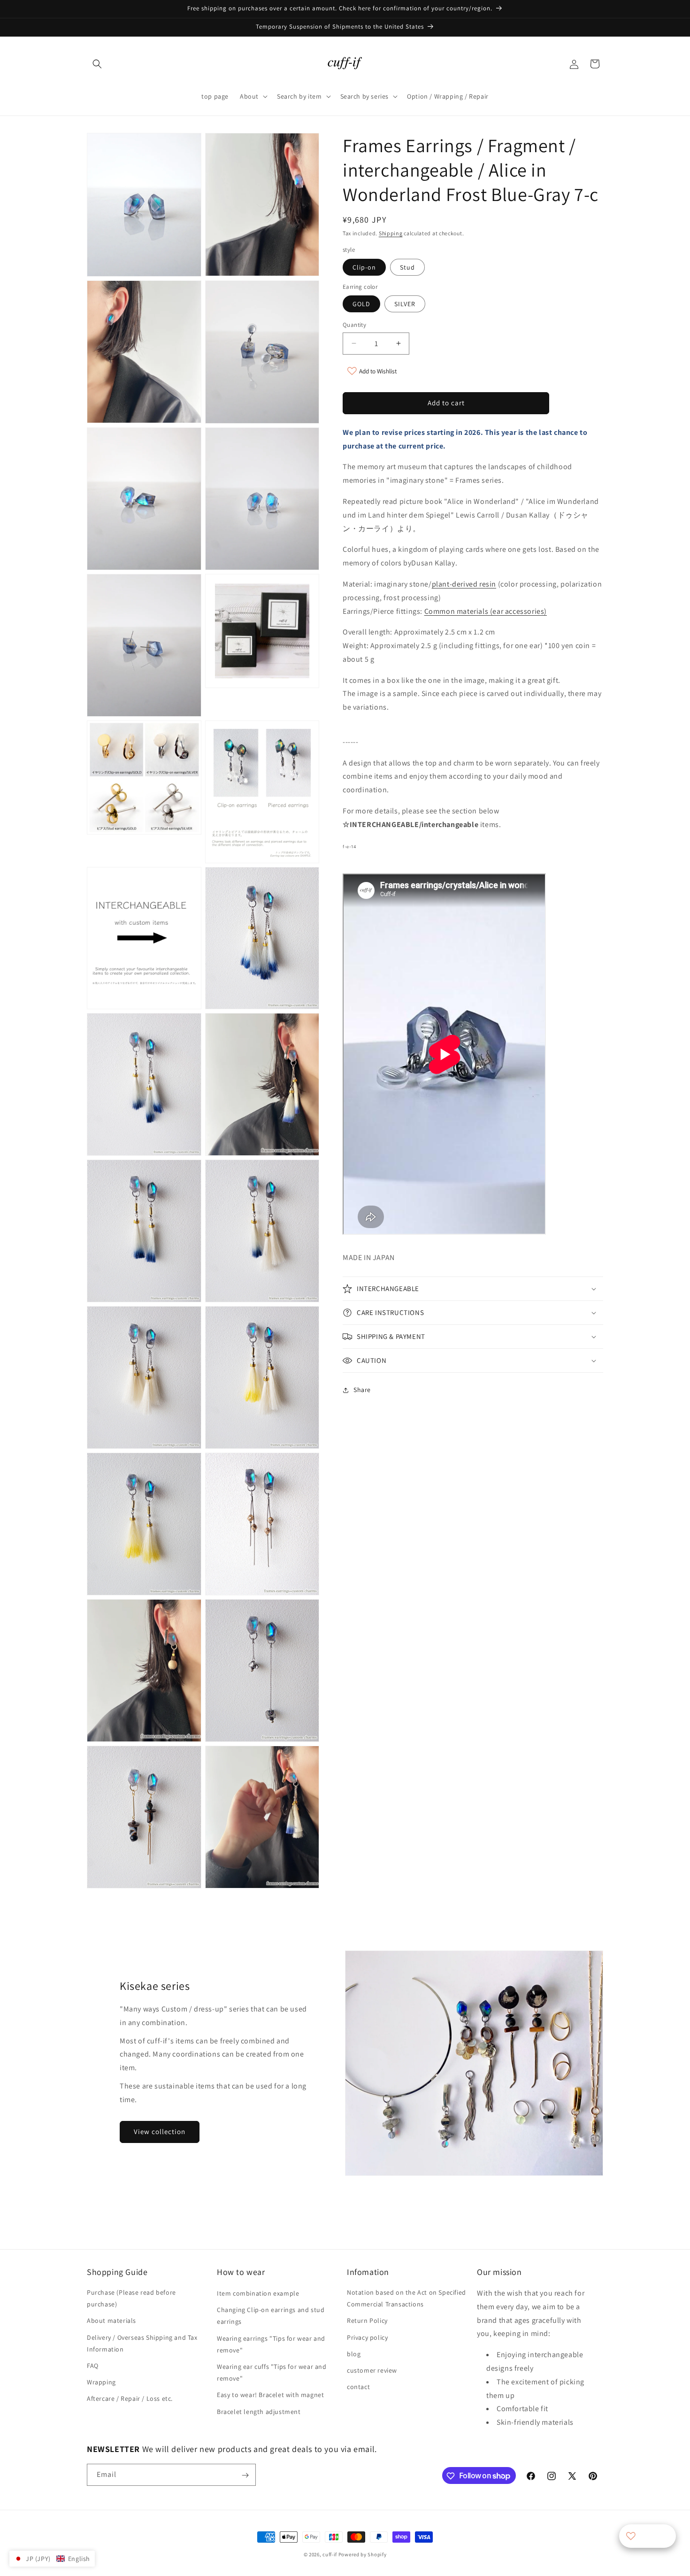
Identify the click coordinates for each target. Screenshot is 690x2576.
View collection (160, 2131)
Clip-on (364, 267)
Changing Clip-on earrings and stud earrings (271, 2316)
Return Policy (367, 2321)
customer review (372, 2370)
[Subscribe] (245, 2475)
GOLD (361, 304)
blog (354, 2354)
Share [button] (362, 1390)
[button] (97, 64)
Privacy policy (367, 2337)
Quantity (354, 325)
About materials (111, 2321)
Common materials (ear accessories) (486, 611)
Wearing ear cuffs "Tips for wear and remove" (272, 2372)
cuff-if (330, 2554)
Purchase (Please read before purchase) (131, 2298)
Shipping (391, 233)
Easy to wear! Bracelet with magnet (270, 2395)
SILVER (405, 304)
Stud (407, 267)
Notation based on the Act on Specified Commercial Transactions (406, 2298)
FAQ (93, 2366)
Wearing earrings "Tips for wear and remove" (271, 2344)
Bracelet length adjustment (259, 2412)
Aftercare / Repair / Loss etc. (130, 2399)
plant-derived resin (464, 584)
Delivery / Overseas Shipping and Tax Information (142, 2343)
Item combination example (258, 2293)
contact (358, 2387)
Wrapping (101, 2382)
